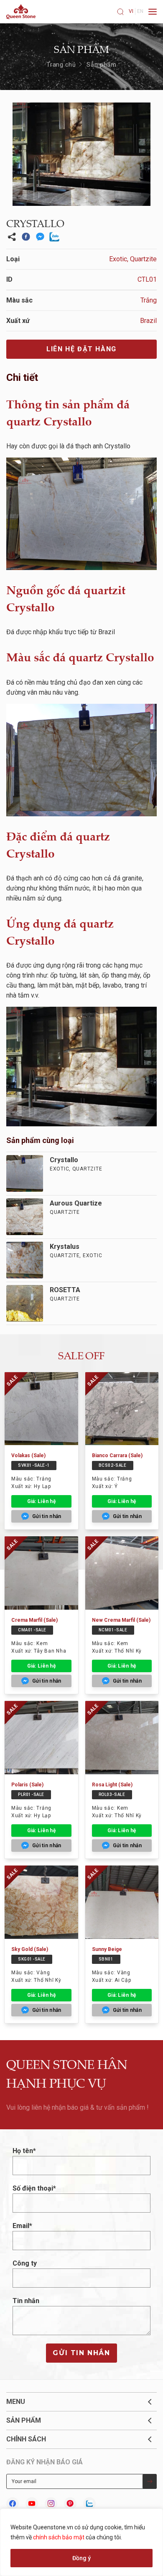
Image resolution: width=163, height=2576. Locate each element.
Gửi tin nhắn (81, 2353)
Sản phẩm (102, 65)
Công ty (25, 2263)
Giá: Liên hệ (41, 1501)
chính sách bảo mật (59, 2537)
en (140, 11)
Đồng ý (81, 2558)
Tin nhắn (26, 2301)
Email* (22, 2226)
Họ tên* (24, 2151)
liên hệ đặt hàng (81, 349)
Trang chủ (61, 65)
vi (131, 11)
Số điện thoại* (34, 2188)
